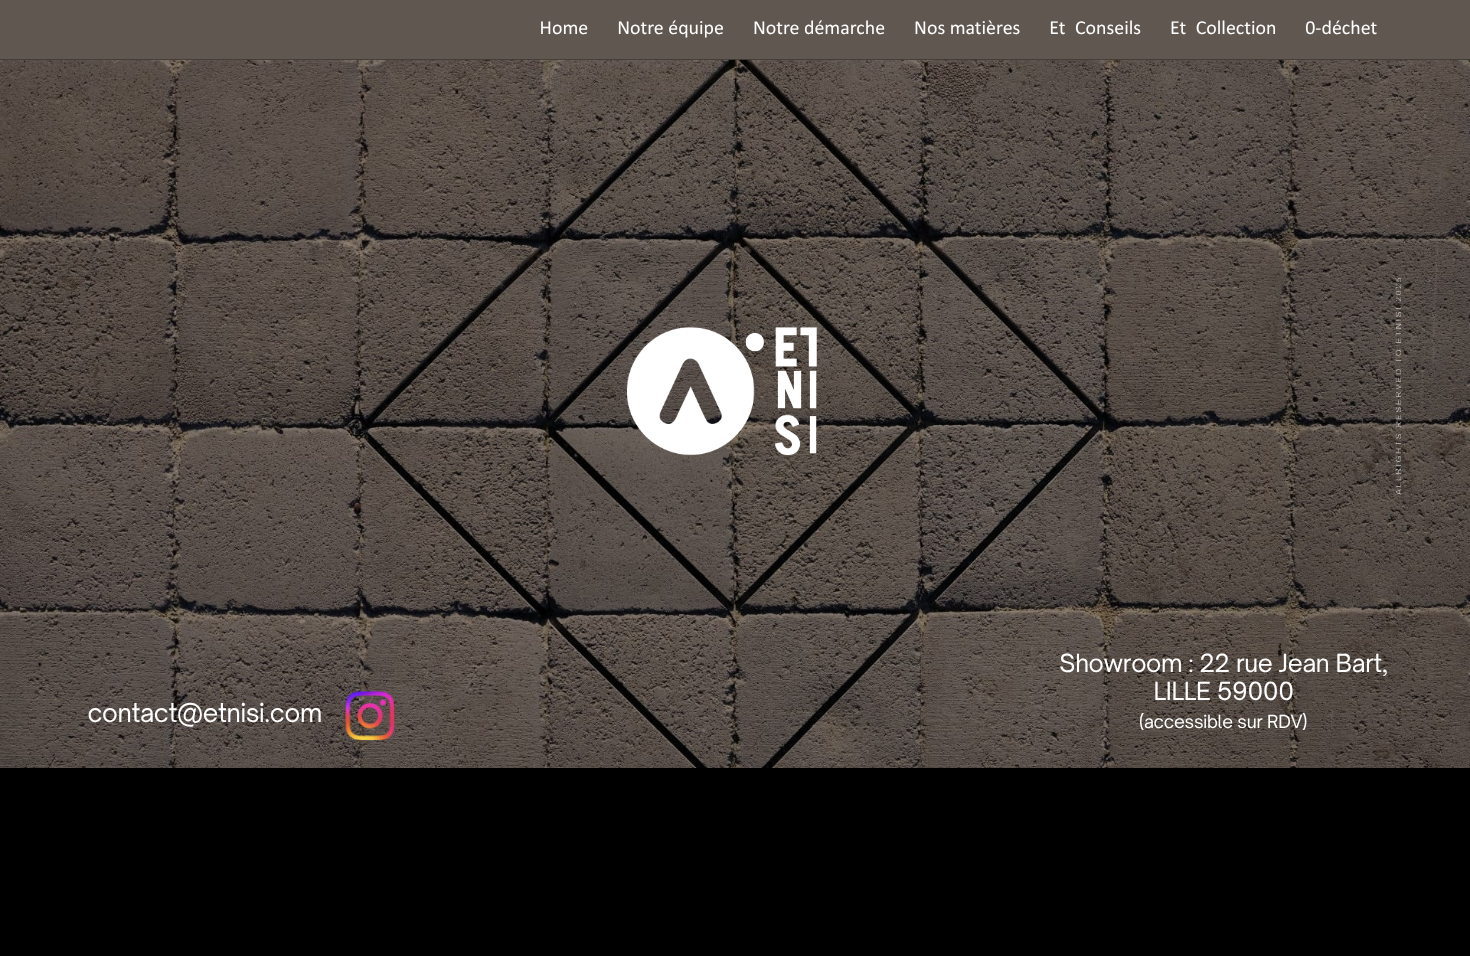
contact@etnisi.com (204, 712)
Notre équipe (670, 29)
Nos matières (967, 29)
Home (564, 29)
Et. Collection (1223, 29)
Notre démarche (819, 29)
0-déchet (1341, 29)
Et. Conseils (1095, 29)
